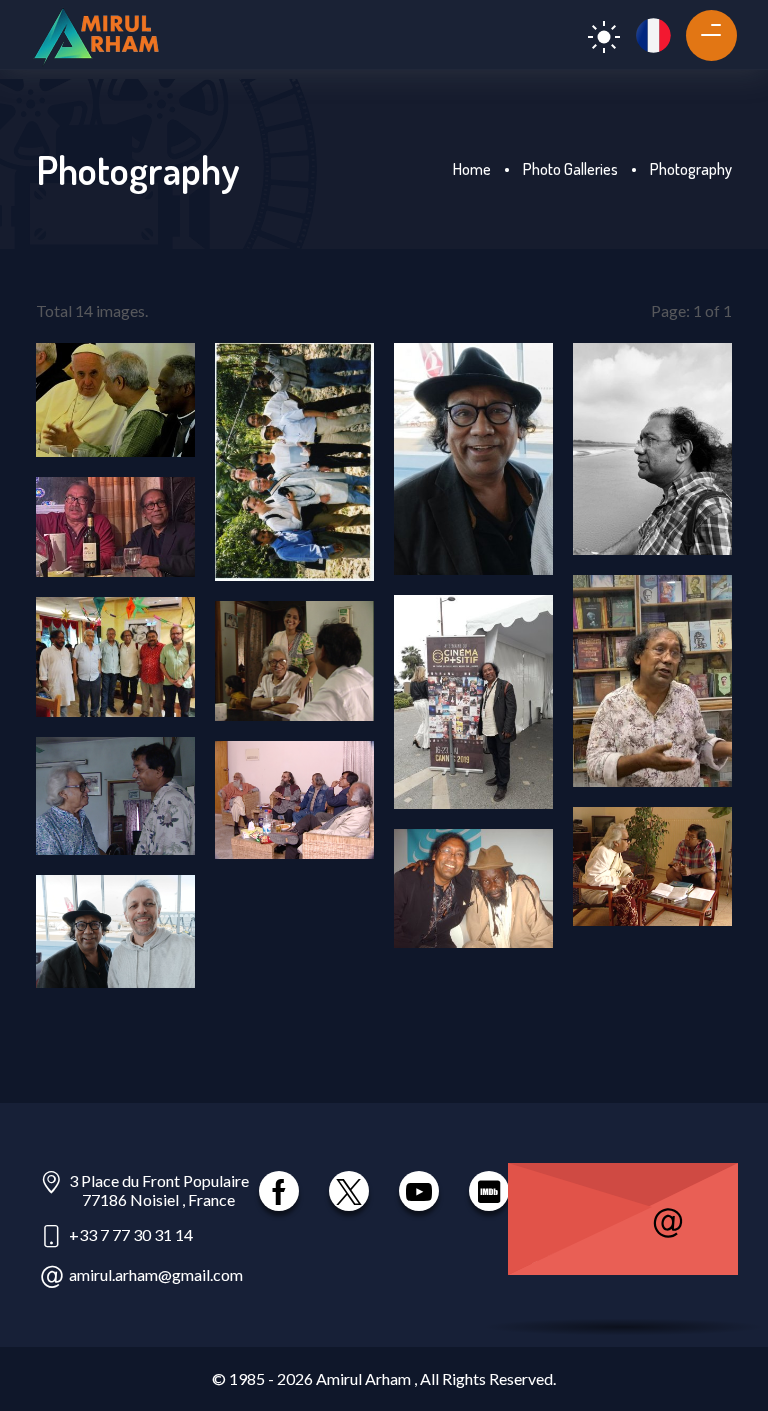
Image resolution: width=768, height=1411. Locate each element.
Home (472, 169)
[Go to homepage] (96, 34)
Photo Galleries (570, 169)
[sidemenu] (703, 31)
